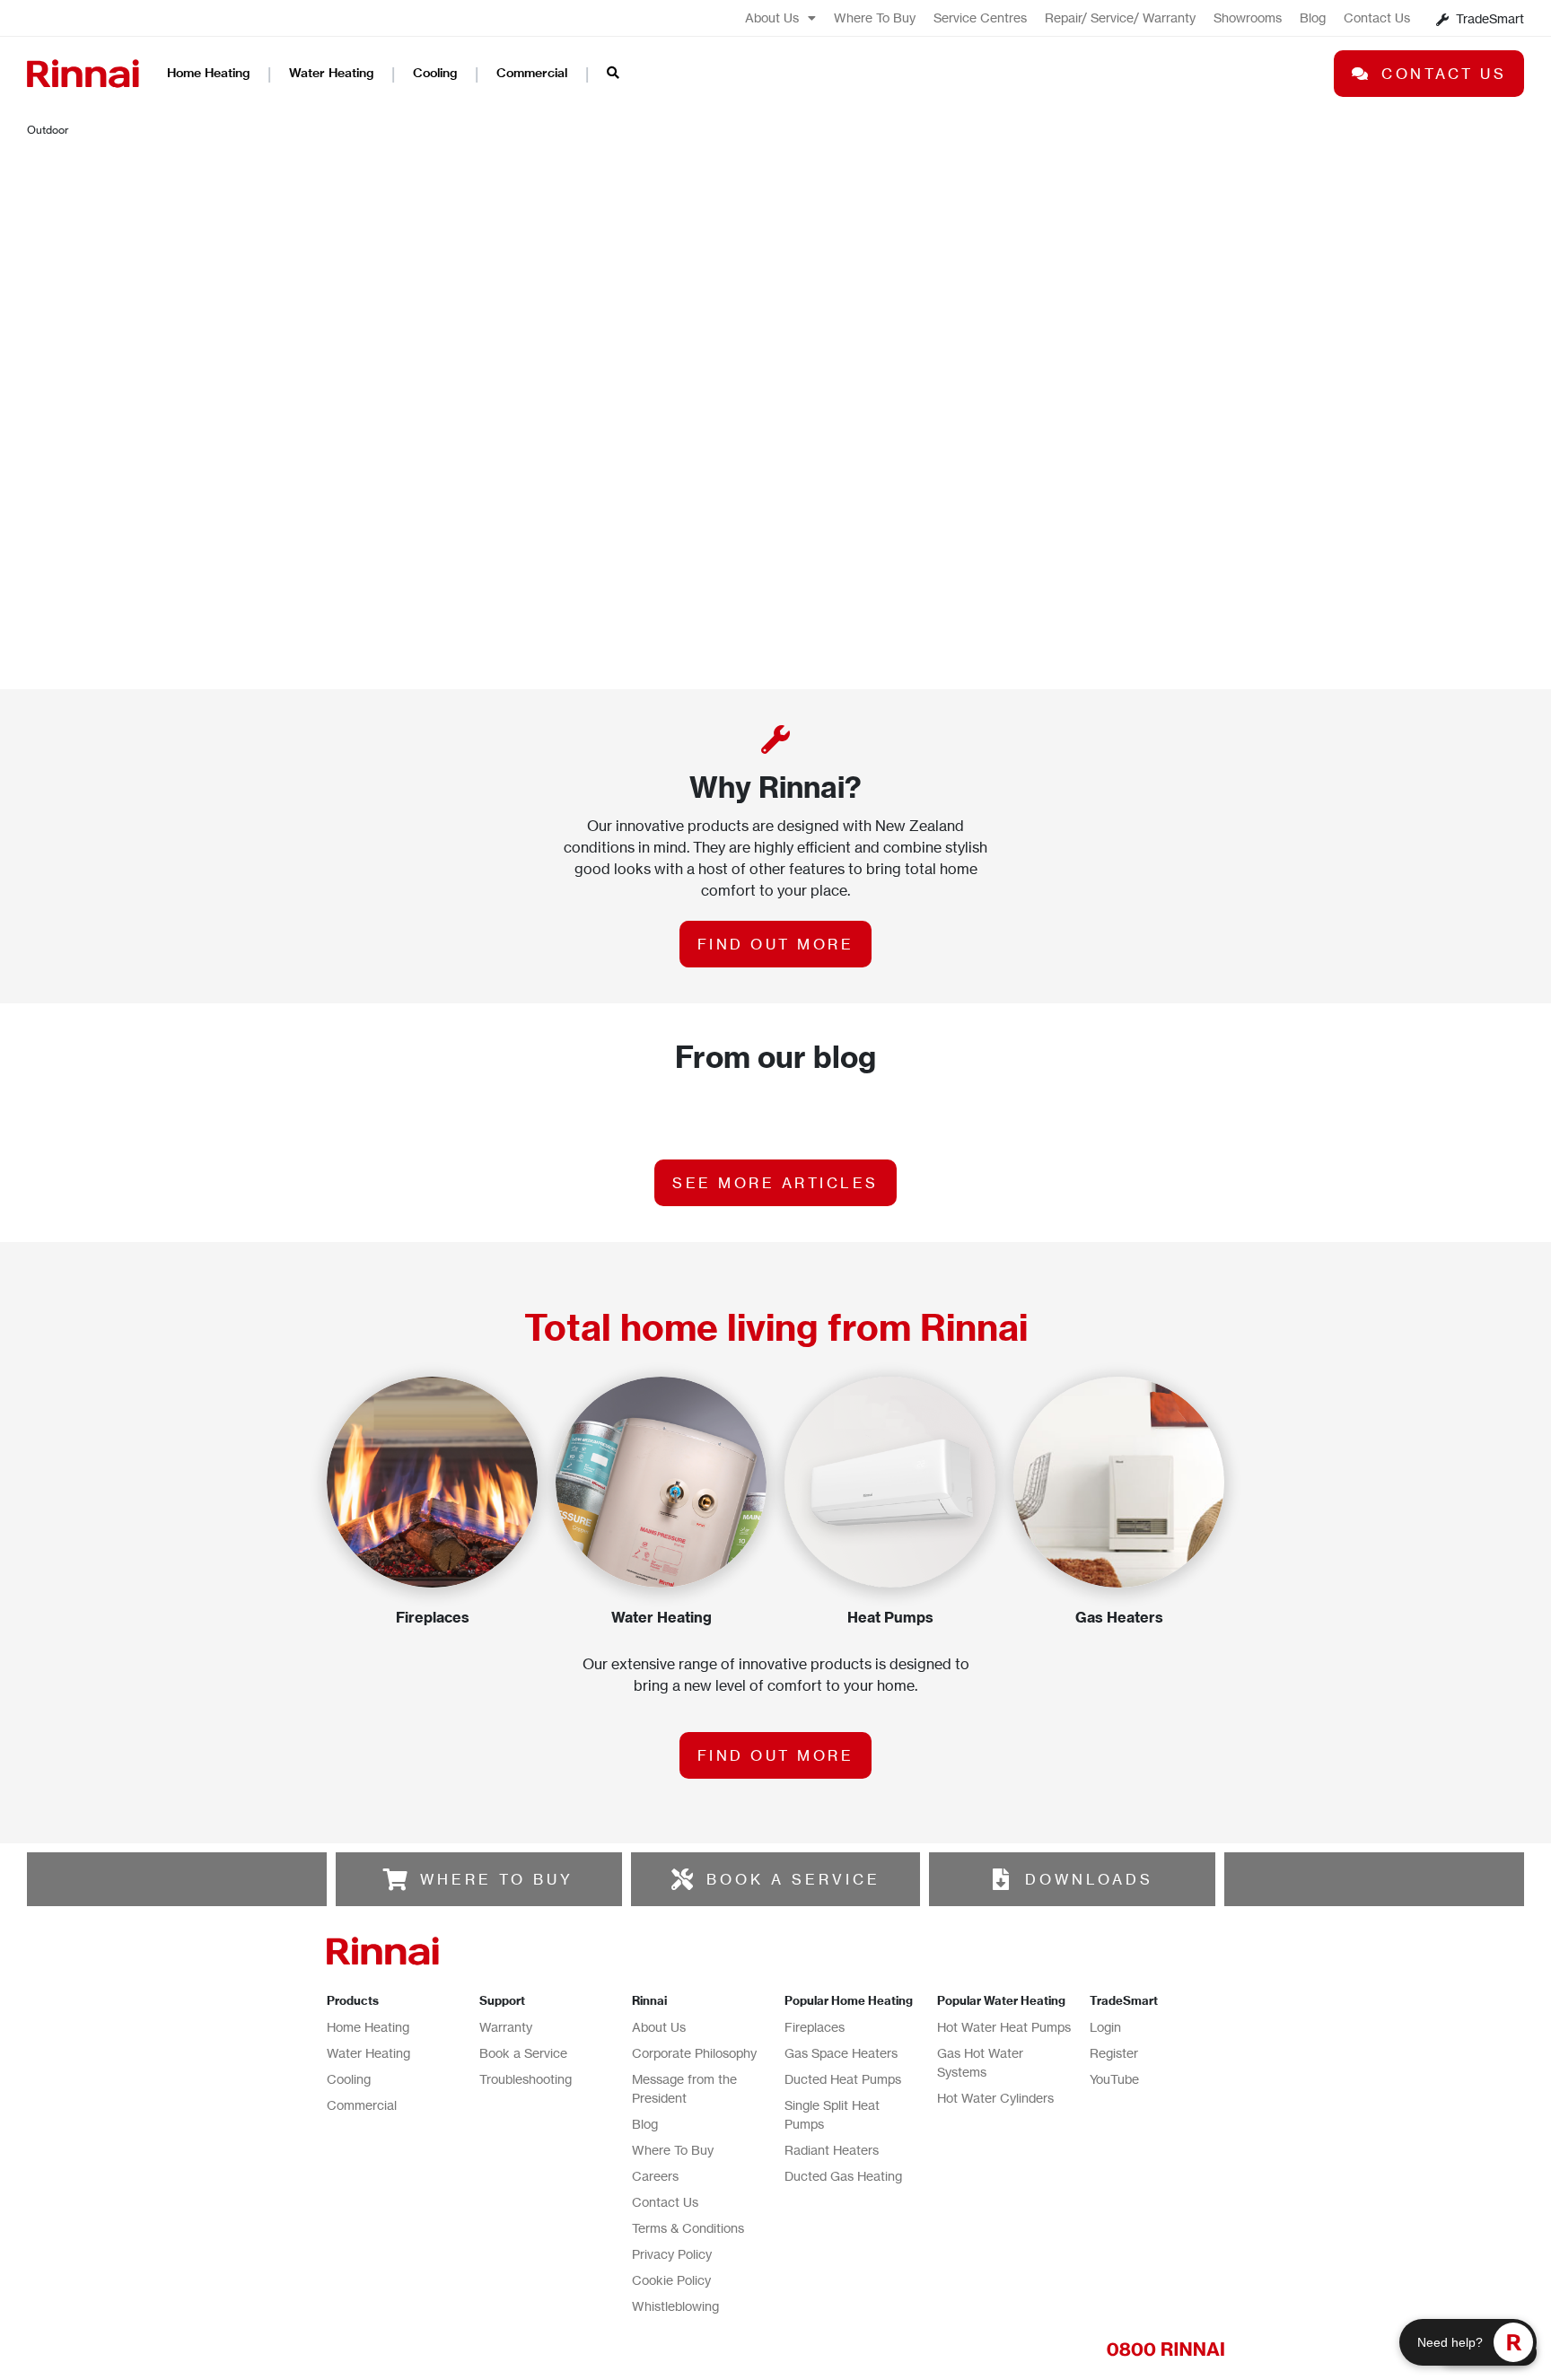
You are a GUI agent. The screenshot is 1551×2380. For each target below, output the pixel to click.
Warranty (506, 2027)
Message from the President (684, 2088)
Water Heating (331, 73)
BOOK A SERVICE (793, 1879)
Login (1105, 2027)
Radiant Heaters (832, 2150)
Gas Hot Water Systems (980, 2062)
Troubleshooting (526, 2079)
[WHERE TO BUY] (396, 1879)
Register (1114, 2053)
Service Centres (980, 17)
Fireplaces (815, 2027)
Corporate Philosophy (694, 2053)
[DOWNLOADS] (1001, 1879)
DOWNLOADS (1089, 1879)
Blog (1313, 17)
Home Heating (208, 73)
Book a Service (523, 2053)
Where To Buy (875, 17)
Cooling (435, 73)
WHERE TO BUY (497, 1879)
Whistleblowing (675, 2306)
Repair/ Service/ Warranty (1120, 17)
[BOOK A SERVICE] (682, 1879)
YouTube (1114, 2079)
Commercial (532, 73)
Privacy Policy (672, 2254)
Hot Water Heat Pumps (1004, 2027)
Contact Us (1377, 17)
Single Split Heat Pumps (832, 2114)
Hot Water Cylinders (995, 2098)
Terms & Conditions (688, 2228)
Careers (655, 2176)
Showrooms (1248, 17)
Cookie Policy (671, 2280)
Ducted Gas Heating (843, 2176)
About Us (772, 17)
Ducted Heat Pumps (843, 2079)
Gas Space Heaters (841, 2053)
